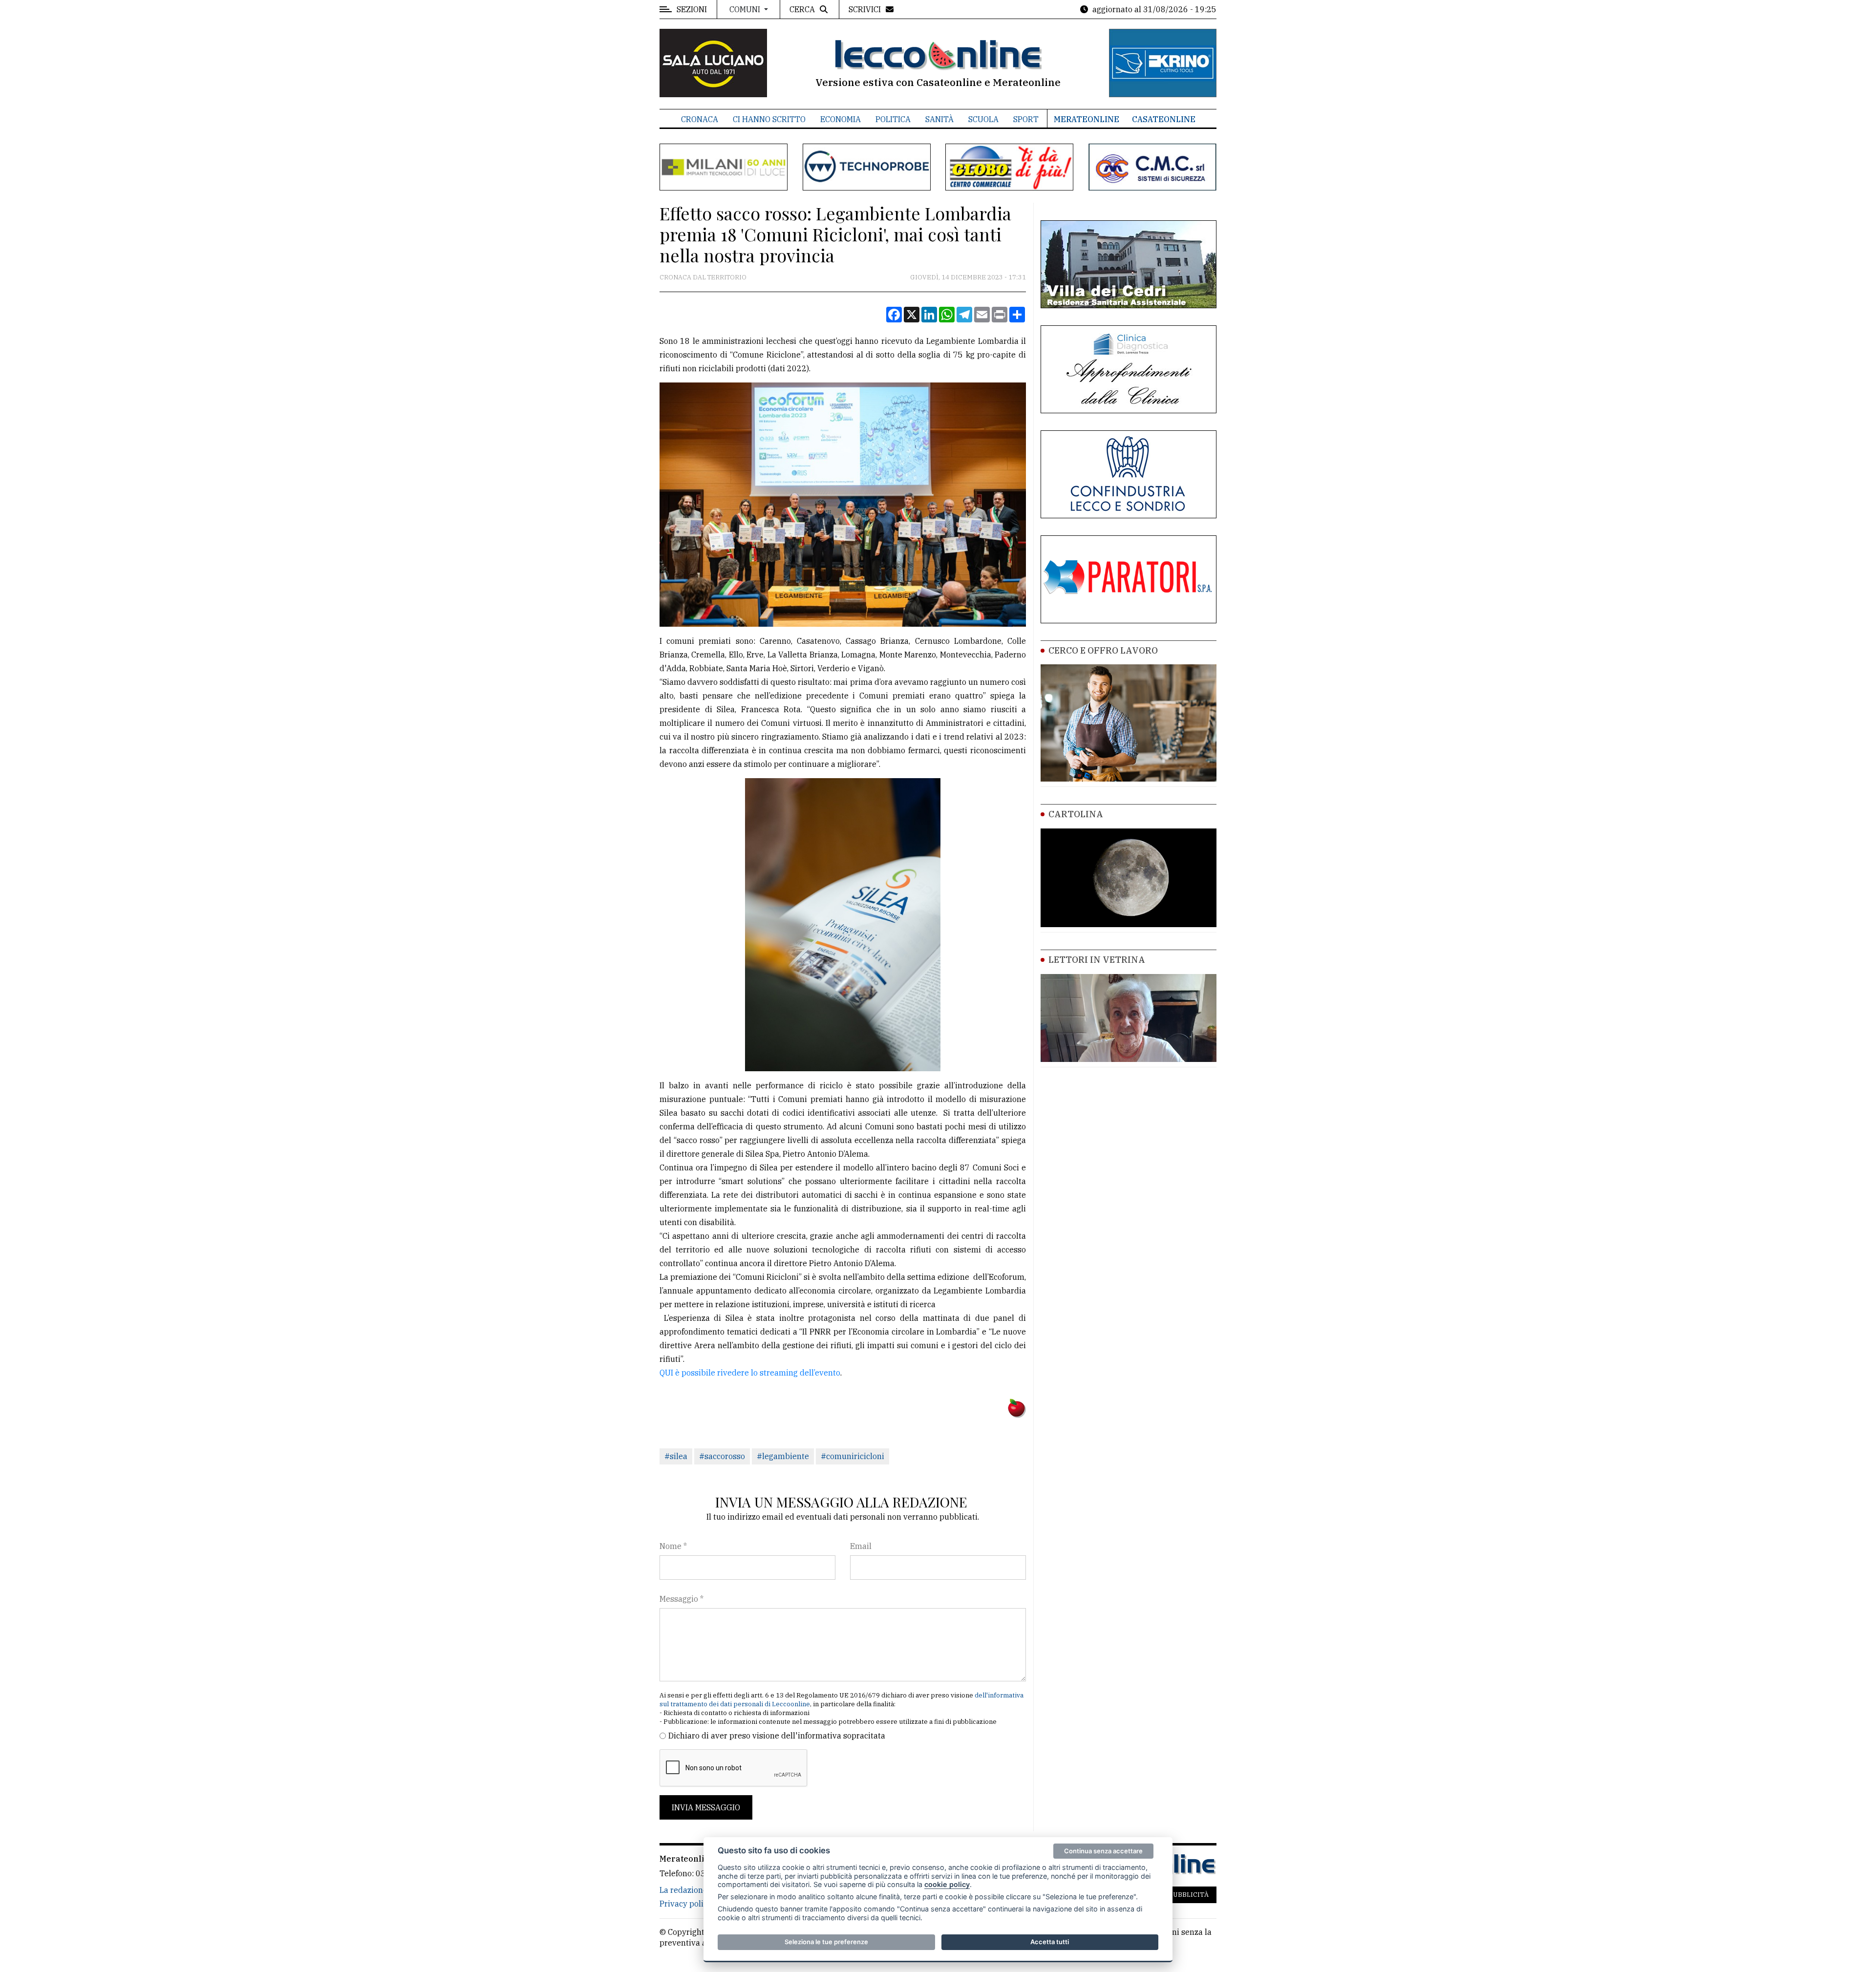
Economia (841, 119)
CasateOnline (1164, 119)
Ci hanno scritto (769, 119)
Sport (1026, 119)
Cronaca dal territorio (703, 277)
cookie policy (947, 1884)
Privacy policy (686, 1904)
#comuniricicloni (853, 1456)
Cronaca (700, 119)
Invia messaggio (706, 1807)
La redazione (683, 1890)
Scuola (983, 119)
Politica (893, 119)
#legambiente (783, 1456)
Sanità (939, 119)
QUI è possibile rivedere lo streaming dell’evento (750, 1373)
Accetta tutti (1050, 1942)
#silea (676, 1456)
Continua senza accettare (1103, 1851)
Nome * (673, 1546)
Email (861, 1546)
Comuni (746, 9)
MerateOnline (1087, 119)
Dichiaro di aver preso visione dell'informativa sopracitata (777, 1736)
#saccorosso (722, 1456)
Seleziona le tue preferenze (826, 1942)
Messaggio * (682, 1599)
